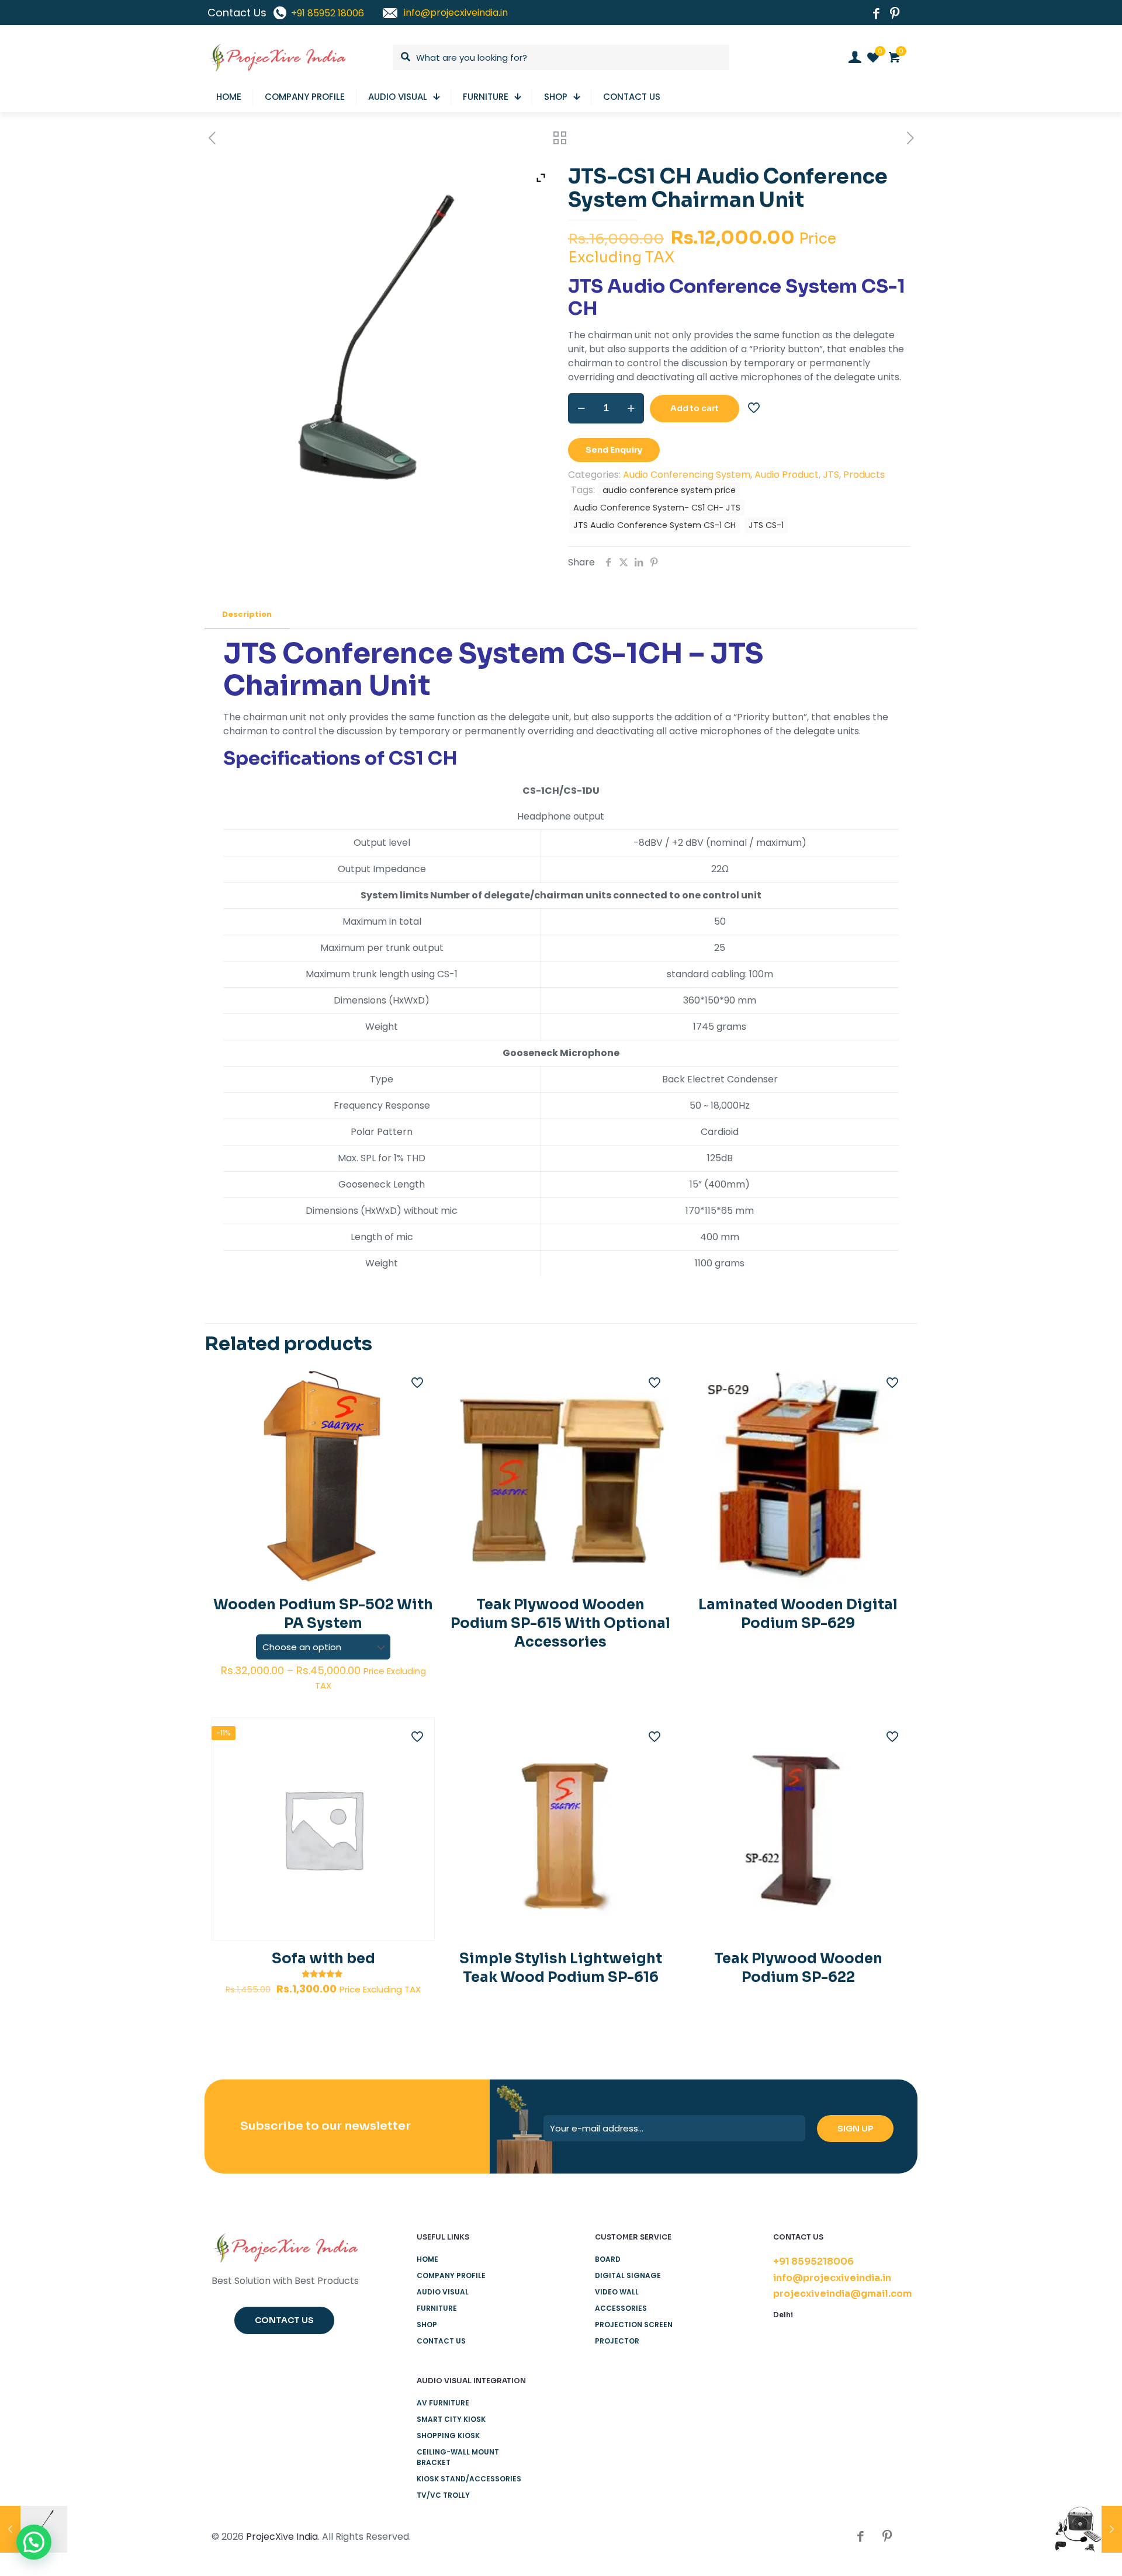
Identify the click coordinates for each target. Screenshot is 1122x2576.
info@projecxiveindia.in (832, 2278)
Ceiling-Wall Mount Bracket (458, 2457)
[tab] (247, 615)
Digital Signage (628, 2275)
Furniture (437, 2308)
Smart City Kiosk (451, 2419)
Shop (427, 2325)
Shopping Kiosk (448, 2436)
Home (427, 2259)
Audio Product (787, 475)
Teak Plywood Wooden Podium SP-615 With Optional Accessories (560, 1623)
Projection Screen (634, 2325)
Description (247, 614)
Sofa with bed (323, 1959)
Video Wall (617, 2292)
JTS (831, 475)
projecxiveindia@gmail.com (842, 2294)
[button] (34, 2542)
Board (608, 2259)
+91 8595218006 (813, 2261)
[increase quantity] (631, 408)
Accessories (621, 2308)
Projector (617, 2341)
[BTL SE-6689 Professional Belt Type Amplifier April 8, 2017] (1088, 2529)
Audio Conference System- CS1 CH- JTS (657, 508)
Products (864, 475)
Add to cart (695, 408)
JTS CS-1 (766, 525)
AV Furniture (443, 2403)
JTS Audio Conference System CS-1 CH (654, 525)
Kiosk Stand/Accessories (469, 2479)
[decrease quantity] (581, 408)
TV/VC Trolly (443, 2495)
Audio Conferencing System (687, 475)
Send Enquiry (614, 450)
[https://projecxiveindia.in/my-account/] (855, 57)
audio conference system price (669, 490)
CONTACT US (441, 2341)
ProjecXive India (282, 2537)
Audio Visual (443, 2292)
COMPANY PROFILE (451, 2275)
